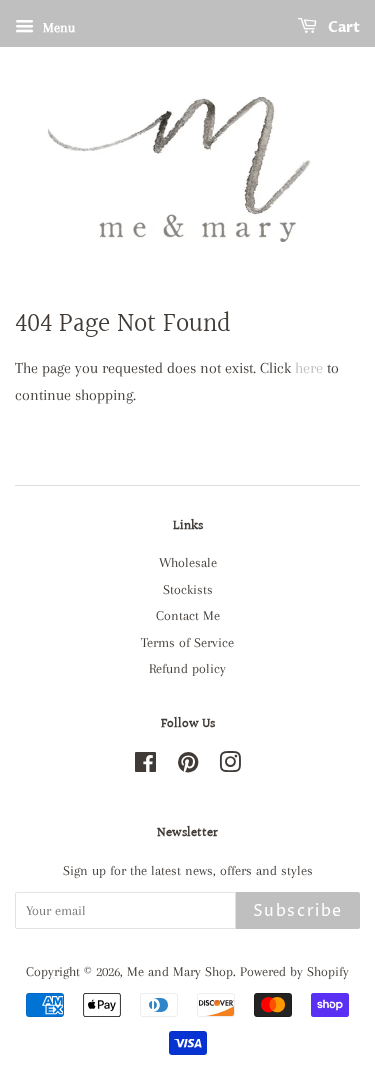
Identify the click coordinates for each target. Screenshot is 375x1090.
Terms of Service (187, 642)
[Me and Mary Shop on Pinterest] (188, 766)
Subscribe (298, 911)
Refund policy (187, 668)
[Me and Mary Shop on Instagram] (230, 766)
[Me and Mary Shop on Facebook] (145, 766)
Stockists (188, 589)
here (309, 368)
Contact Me (188, 615)
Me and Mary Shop (180, 971)
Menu (57, 27)
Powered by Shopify (294, 971)
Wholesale (188, 562)
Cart (342, 27)
